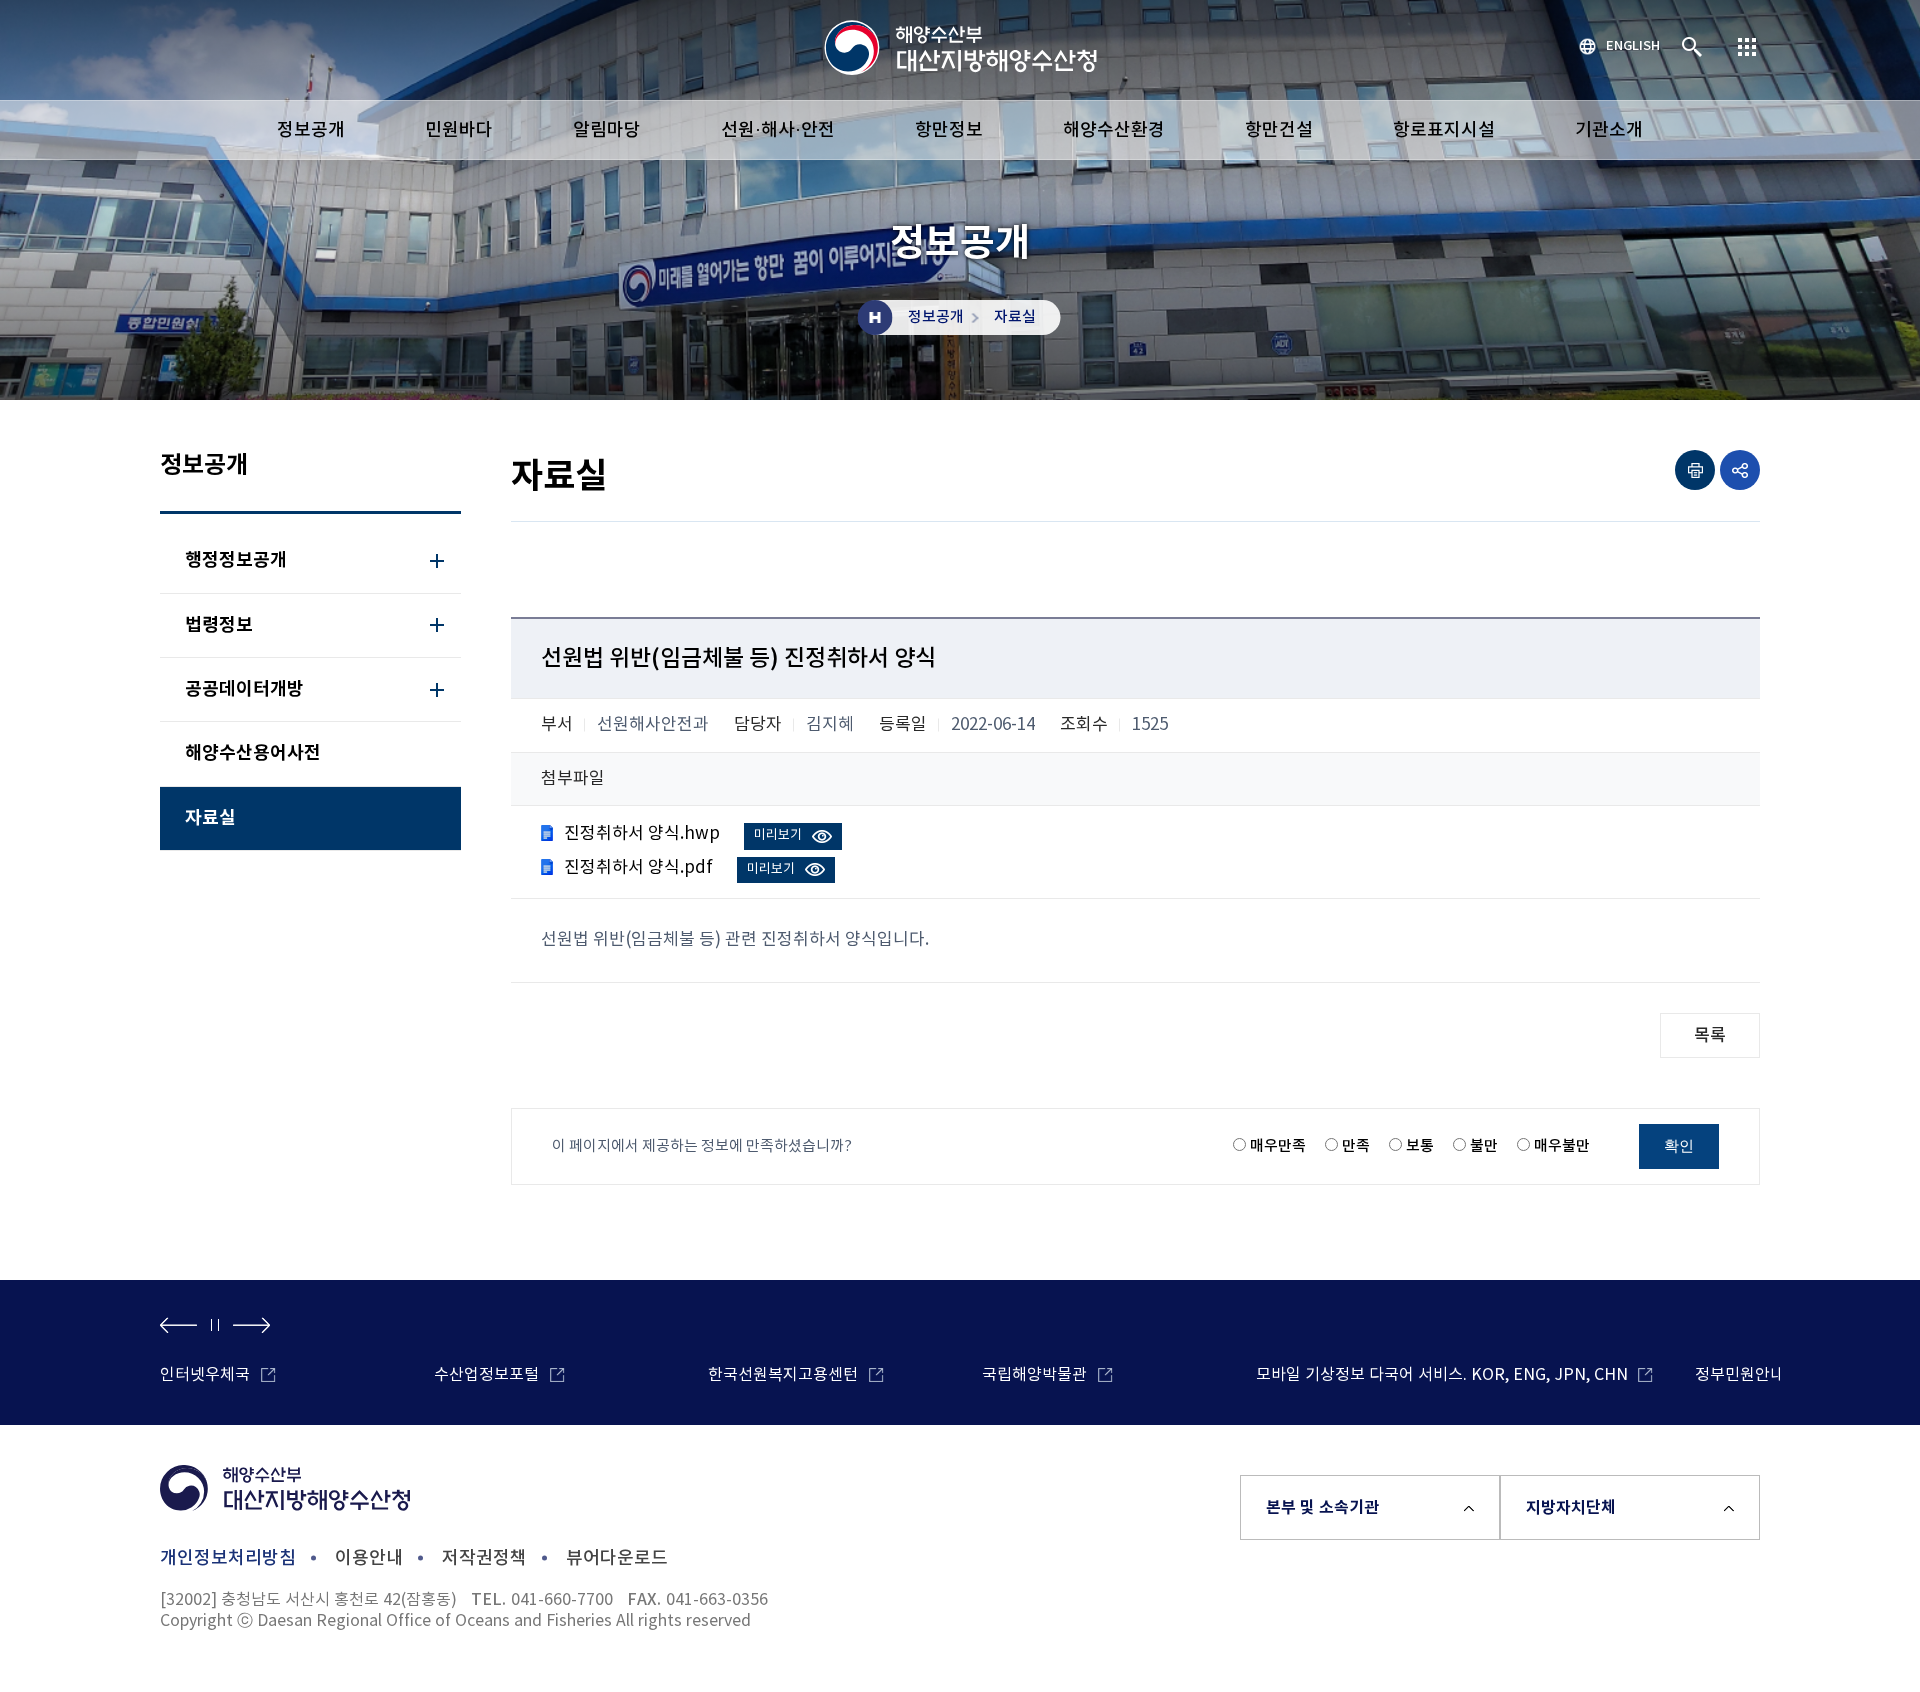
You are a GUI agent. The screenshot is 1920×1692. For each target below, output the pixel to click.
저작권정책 (484, 1558)
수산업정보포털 (486, 1375)
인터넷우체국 (205, 1375)
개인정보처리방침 (228, 1558)
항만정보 (949, 130)
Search (1692, 47)
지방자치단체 (1571, 1508)
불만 (1484, 1146)
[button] (178, 1325)
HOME (875, 317)
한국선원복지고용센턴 (783, 1375)
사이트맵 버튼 (1747, 47)
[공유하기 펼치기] (1740, 470)
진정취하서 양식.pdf (638, 868)
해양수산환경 (1114, 130)
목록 (1710, 1036)
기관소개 (1609, 130)
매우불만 (1562, 1146)
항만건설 (1279, 130)
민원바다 (459, 130)
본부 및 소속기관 (1322, 1508)
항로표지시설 (1444, 130)
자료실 (1015, 317)
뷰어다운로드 (617, 1558)
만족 (1356, 1146)
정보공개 (311, 130)
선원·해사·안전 (778, 130)
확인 (1679, 1145)
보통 (1420, 1146)
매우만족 (1278, 1146)
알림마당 (607, 130)
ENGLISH (1633, 46)
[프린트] (1695, 470)
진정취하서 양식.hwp (642, 834)
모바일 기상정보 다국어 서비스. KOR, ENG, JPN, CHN (1442, 1375)
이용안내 (369, 1558)
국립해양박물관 (1034, 1375)
